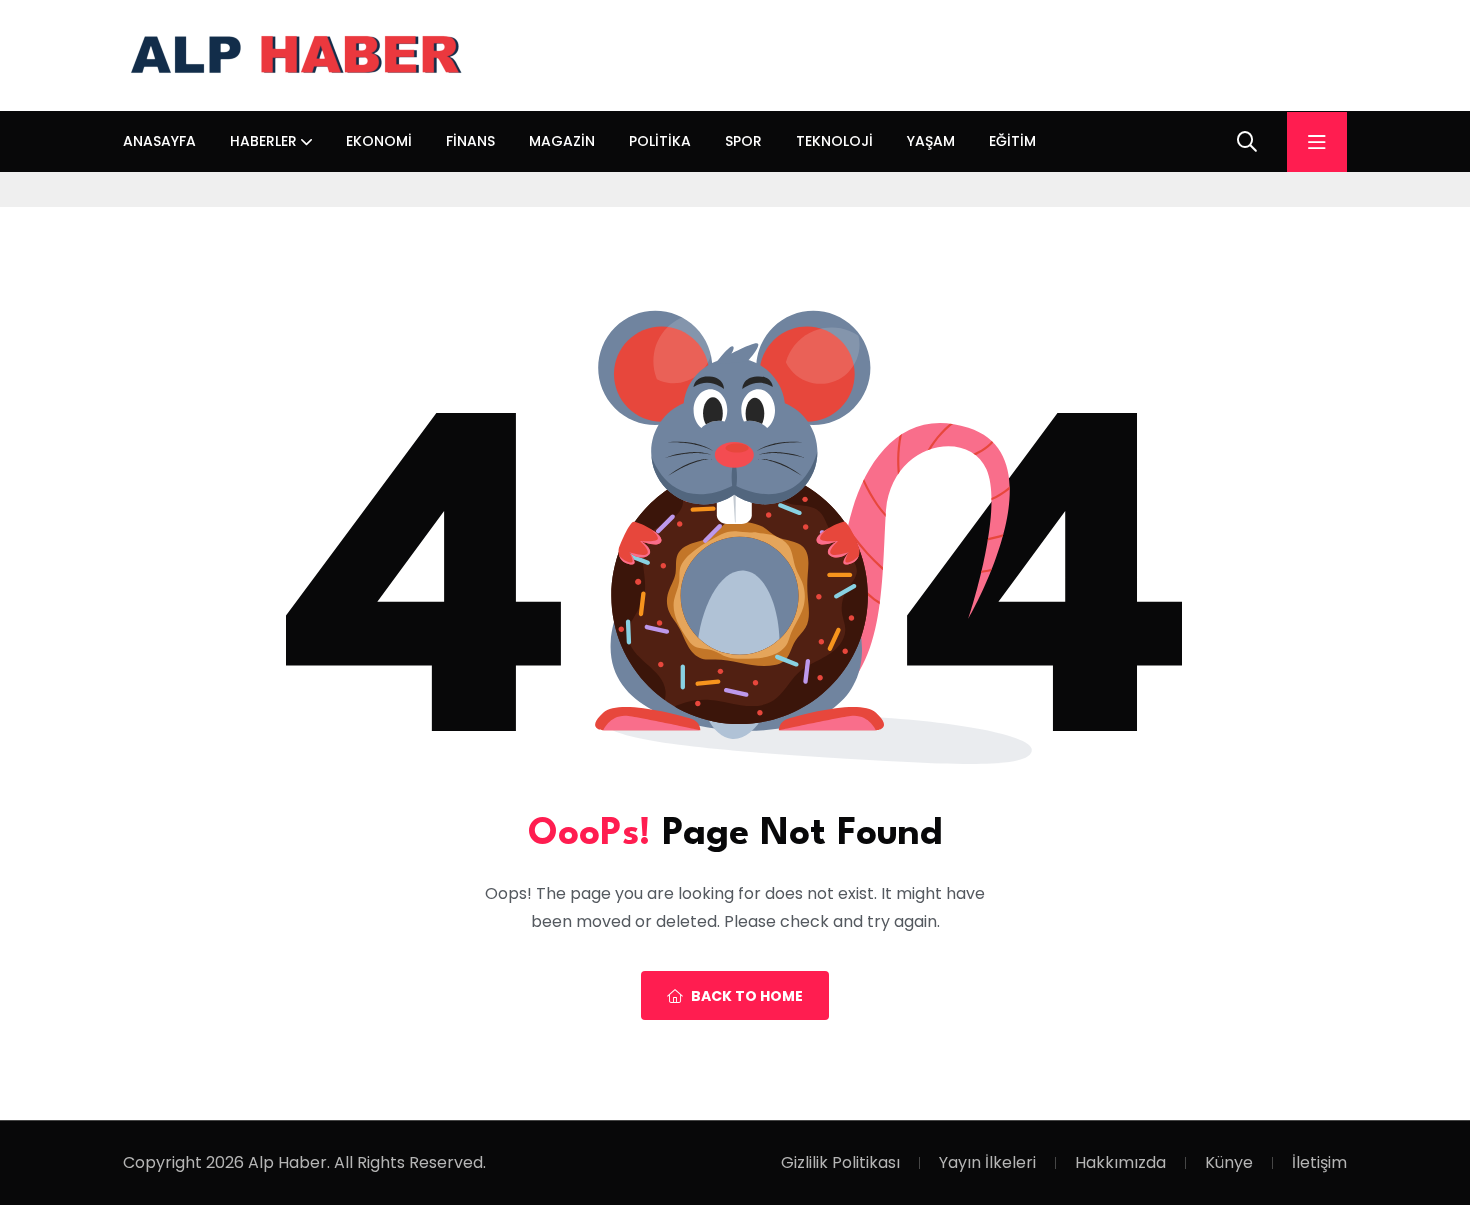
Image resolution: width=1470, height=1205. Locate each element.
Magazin (562, 141)
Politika (660, 141)
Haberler (263, 141)
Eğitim (1012, 141)
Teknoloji (834, 141)
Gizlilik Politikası (840, 1162)
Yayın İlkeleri (987, 1162)
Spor (743, 141)
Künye (1229, 1162)
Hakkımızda (1120, 1162)
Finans (470, 141)
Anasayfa (159, 141)
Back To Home (747, 996)
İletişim (1319, 1162)
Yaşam (931, 141)
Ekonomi (379, 141)
